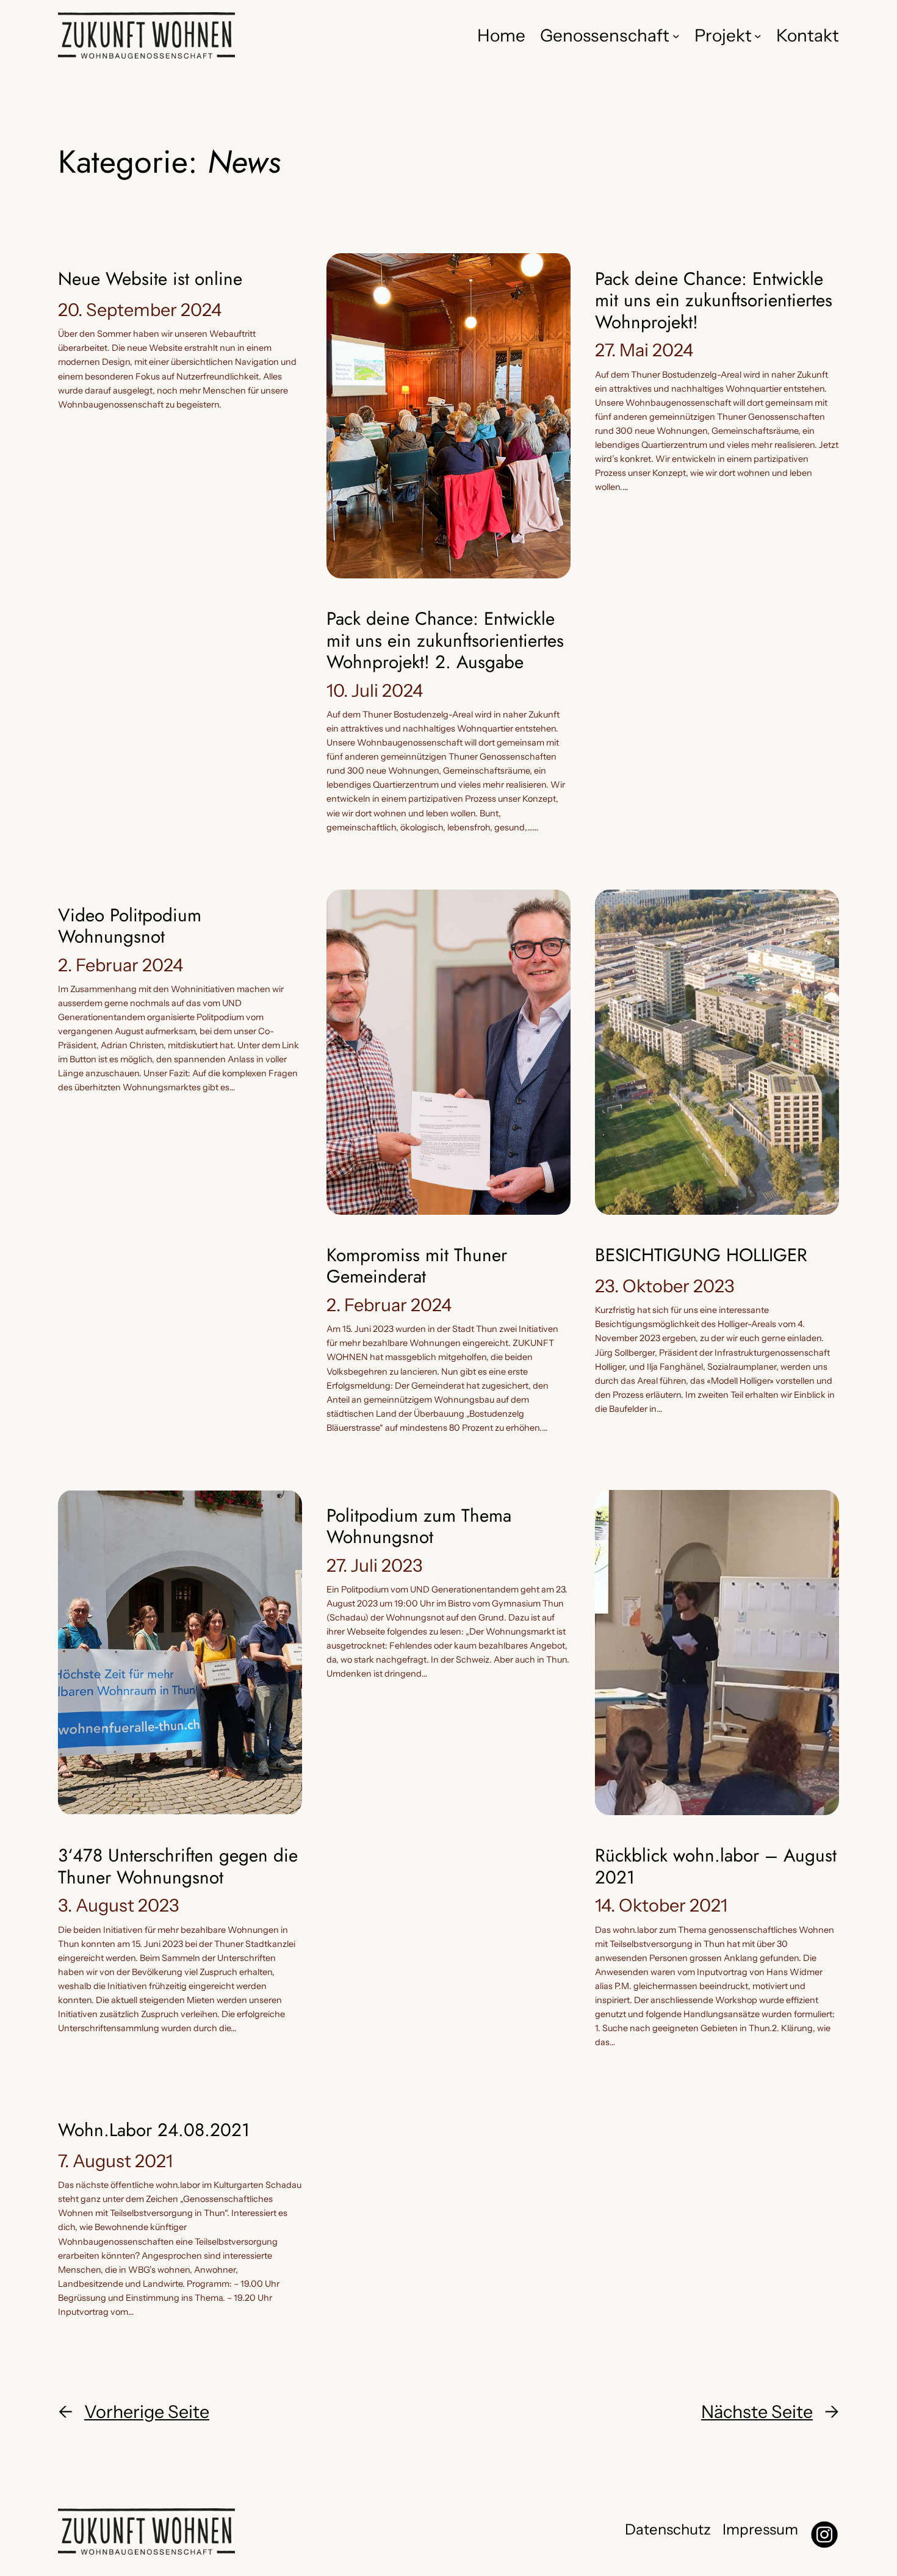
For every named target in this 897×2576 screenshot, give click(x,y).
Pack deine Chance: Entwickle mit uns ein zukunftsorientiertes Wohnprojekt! (714, 300)
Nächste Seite (770, 2412)
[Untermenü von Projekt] (758, 35)
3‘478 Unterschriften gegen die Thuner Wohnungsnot (178, 1866)
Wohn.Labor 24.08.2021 (154, 2130)
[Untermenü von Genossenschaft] (676, 35)
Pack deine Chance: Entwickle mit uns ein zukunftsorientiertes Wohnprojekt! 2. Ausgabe (445, 640)
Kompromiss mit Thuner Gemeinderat (417, 1266)
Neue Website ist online (150, 279)
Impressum (760, 2529)
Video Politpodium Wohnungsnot (130, 926)
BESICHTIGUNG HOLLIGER (701, 1255)
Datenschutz (668, 2529)
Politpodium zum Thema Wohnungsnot (419, 1526)
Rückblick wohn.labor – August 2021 (716, 1866)
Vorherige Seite (134, 2412)
